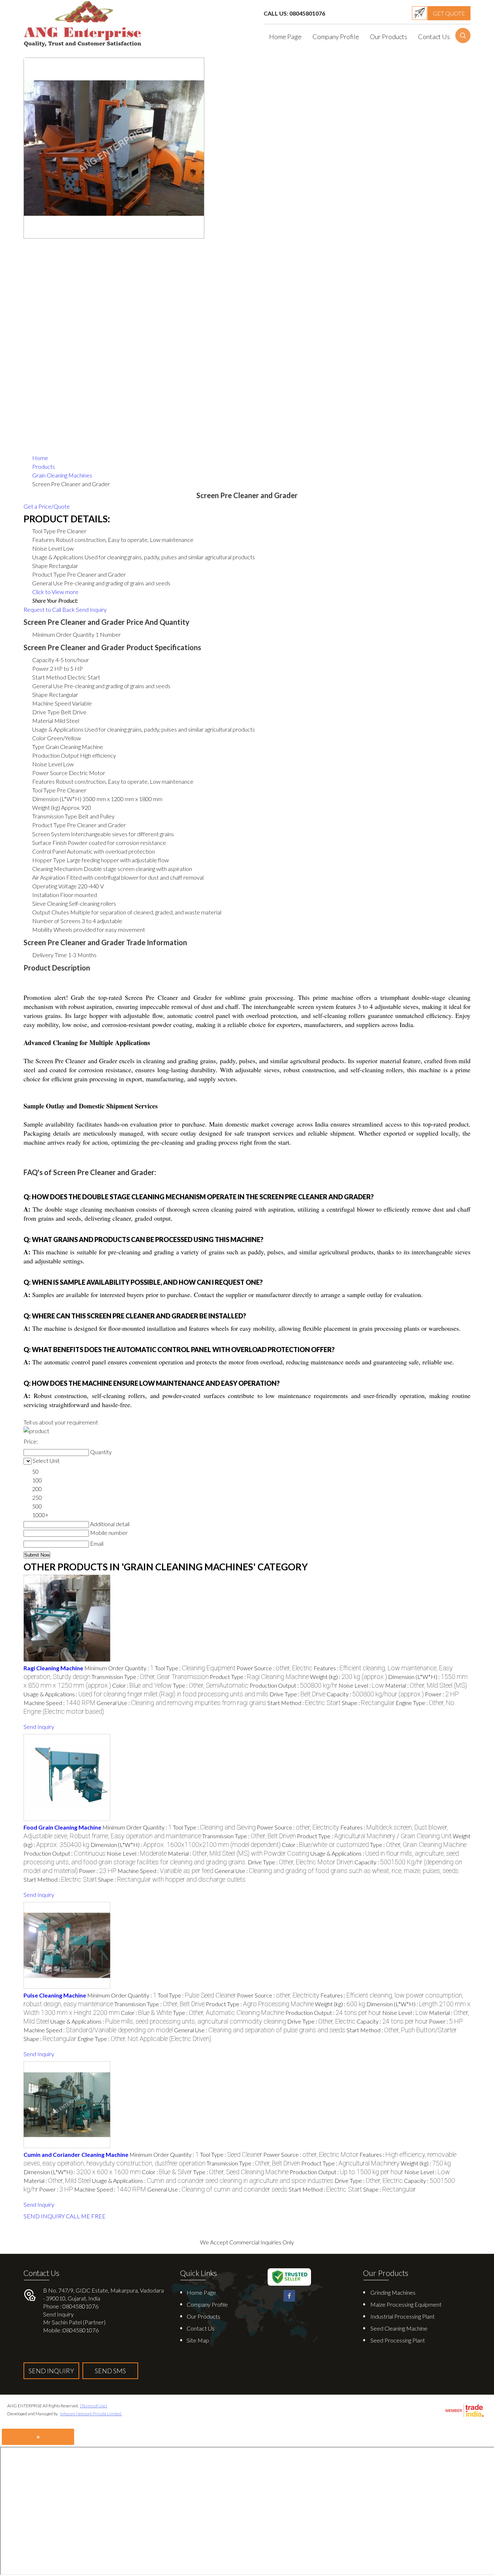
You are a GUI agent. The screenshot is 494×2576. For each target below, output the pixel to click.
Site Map (198, 2340)
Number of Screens (56, 921)
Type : (211, 1685)
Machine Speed (52, 703)
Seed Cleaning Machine (399, 2328)
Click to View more (55, 592)
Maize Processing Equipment (406, 2304)
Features (43, 781)
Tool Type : (195, 1668)
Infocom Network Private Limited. (91, 2414)
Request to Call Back (49, 609)
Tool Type (44, 790)
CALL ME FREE (86, 2216)
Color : (142, 1685)
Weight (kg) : (348, 1677)
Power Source (50, 773)
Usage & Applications (58, 729)
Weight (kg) (46, 807)
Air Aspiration (49, 877)
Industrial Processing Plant (403, 2316)
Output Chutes (51, 912)
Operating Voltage (54, 886)
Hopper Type (49, 860)
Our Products (389, 37)
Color (39, 738)
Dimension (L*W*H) (57, 799)
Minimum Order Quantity (63, 634)
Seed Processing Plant (398, 2340)
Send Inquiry (91, 609)
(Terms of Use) (93, 2406)
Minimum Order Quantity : (119, 1668)
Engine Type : (144, 2039)
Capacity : (375, 1694)
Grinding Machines (393, 2292)
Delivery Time (50, 955)
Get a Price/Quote (47, 506)
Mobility (42, 929)
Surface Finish (49, 843)
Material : (426, 1685)
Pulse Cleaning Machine (55, 1995)
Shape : (368, 1703)
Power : (442, 1694)
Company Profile (336, 37)
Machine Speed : (59, 1703)
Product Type (49, 825)
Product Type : (259, 1677)
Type (38, 747)
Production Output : (293, 1685)
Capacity (43, 660)
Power (41, 668)
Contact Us (434, 37)
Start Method (49, 677)
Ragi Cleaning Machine (53, 1668)
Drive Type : (297, 1694)
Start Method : (304, 1703)
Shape (40, 694)
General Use (48, 686)
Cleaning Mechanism (57, 869)
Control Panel (49, 851)
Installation (46, 895)
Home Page (285, 37)
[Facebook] (289, 2300)
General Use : (181, 1703)
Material (43, 721)
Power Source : (274, 1668)
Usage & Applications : (146, 1694)
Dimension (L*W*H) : (186, 1845)
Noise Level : (361, 1685)
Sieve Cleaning (50, 903)
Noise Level (47, 764)
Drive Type (46, 712)
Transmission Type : (150, 1677)
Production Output (56, 755)
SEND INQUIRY (44, 2216)
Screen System (51, 834)
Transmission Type (55, 816)
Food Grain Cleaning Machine (62, 1827)
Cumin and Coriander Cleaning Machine (76, 2154)
